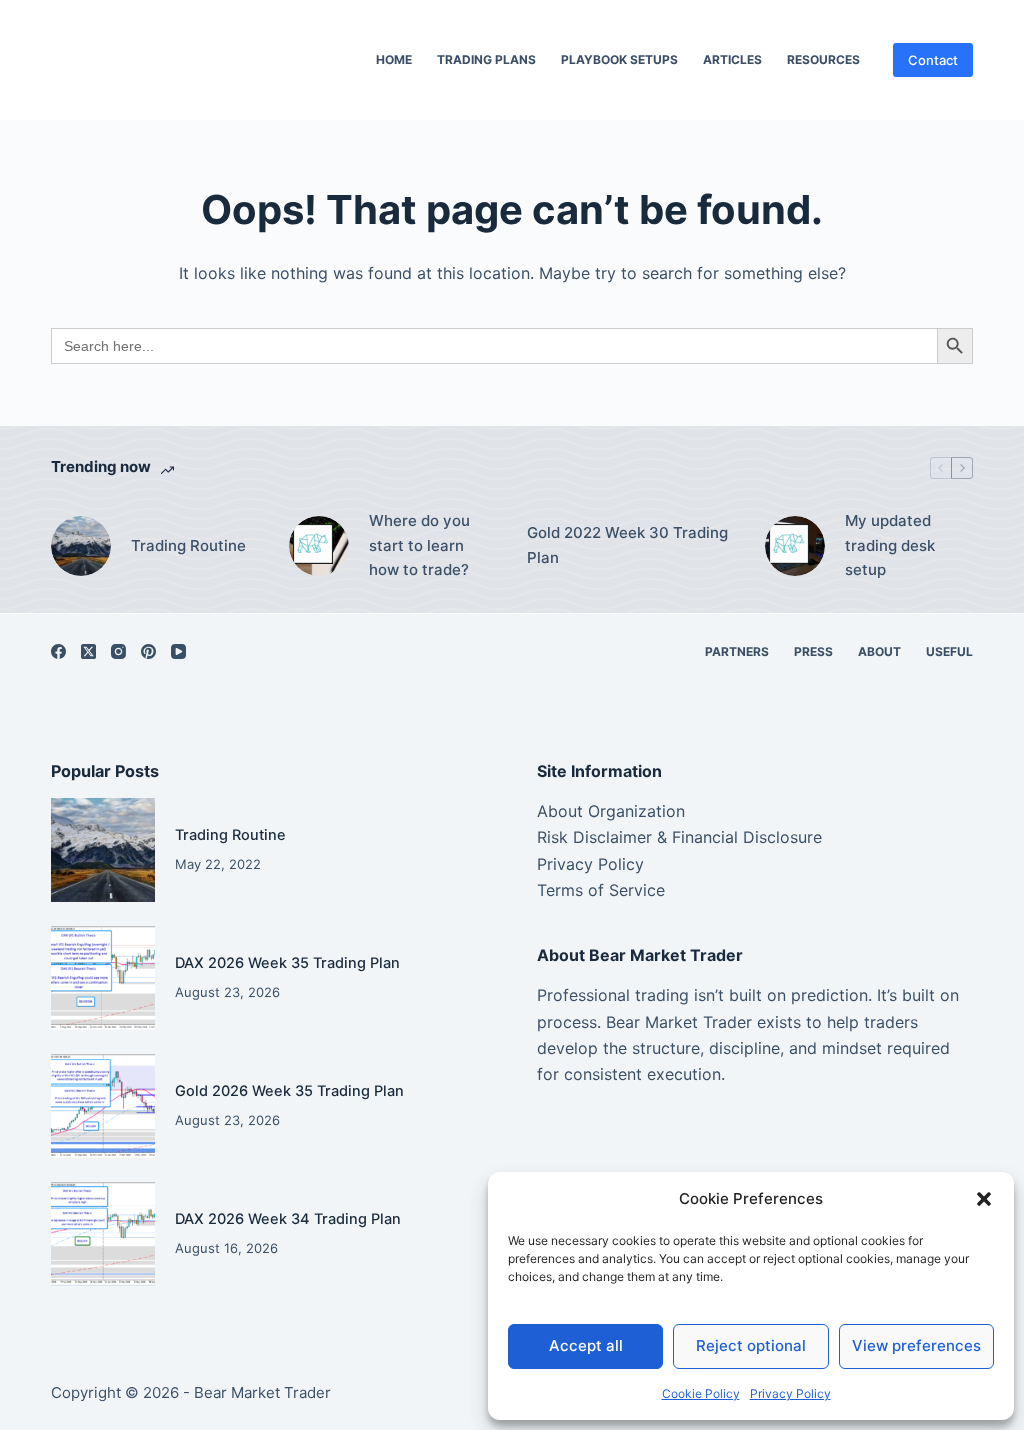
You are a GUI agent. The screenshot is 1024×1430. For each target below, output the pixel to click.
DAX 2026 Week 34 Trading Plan (288, 1219)
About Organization (611, 811)
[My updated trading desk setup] (795, 546)
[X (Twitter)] (88, 651)
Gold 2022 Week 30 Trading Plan (627, 545)
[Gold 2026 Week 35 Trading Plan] (103, 1106)
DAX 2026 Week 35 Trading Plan (287, 963)
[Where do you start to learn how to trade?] (319, 546)
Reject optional (751, 1345)
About (879, 651)
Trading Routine (188, 545)
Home (394, 59)
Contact (933, 60)
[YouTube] (178, 651)
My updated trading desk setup (890, 545)
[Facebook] (58, 651)
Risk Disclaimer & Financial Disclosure (679, 837)
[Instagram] (118, 651)
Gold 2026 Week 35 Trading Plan (289, 1091)
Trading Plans (486, 59)
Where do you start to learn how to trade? (419, 545)
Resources (823, 59)
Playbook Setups (619, 59)
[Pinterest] (148, 651)
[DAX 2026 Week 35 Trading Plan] (103, 978)
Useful (949, 651)
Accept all (586, 1345)
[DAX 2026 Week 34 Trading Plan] (103, 1234)
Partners (737, 651)
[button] (984, 1199)
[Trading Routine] (81, 546)
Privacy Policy (790, 1393)
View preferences (916, 1345)
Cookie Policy (701, 1393)
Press (813, 651)
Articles (732, 59)
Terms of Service (601, 890)
